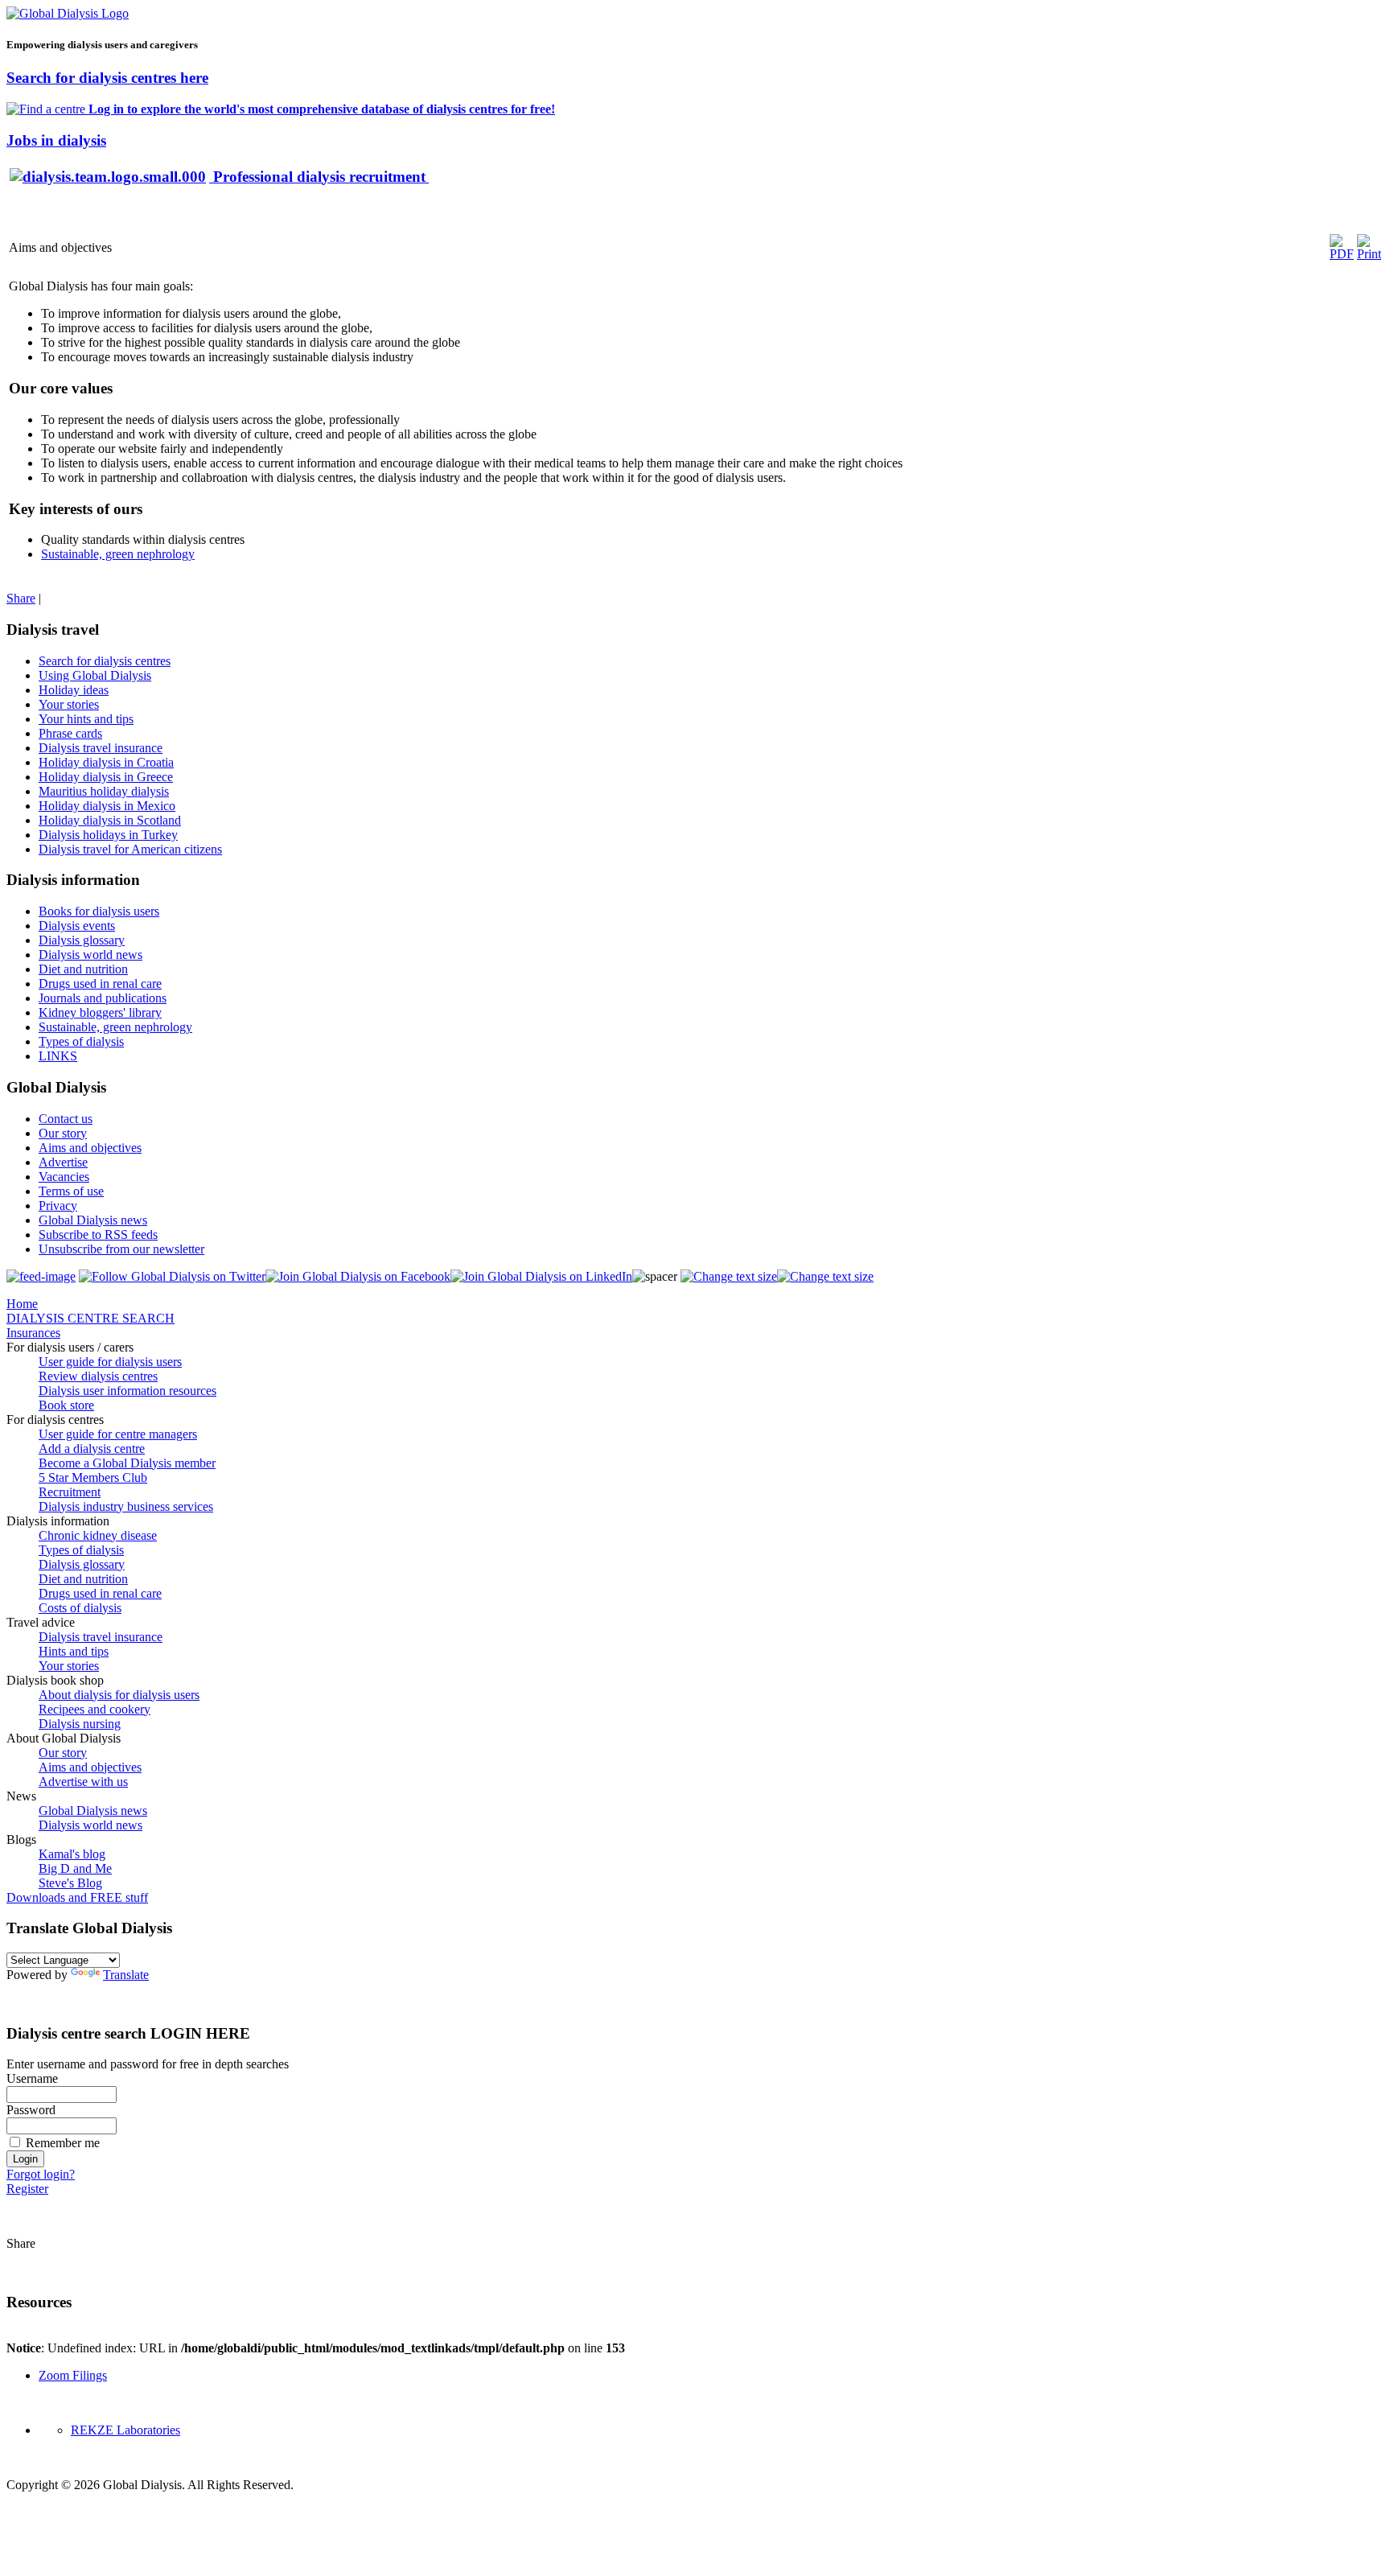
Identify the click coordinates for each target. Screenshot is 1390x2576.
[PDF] (1342, 254)
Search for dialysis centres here (107, 78)
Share (21, 598)
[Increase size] (729, 1276)
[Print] (1369, 254)
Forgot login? (41, 2174)
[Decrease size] (825, 1276)
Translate (126, 1975)
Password (31, 2110)
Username (32, 2078)
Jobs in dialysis (56, 140)
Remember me (63, 2143)
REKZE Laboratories (125, 2430)
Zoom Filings (73, 2375)
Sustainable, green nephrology (118, 554)
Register (27, 2189)
